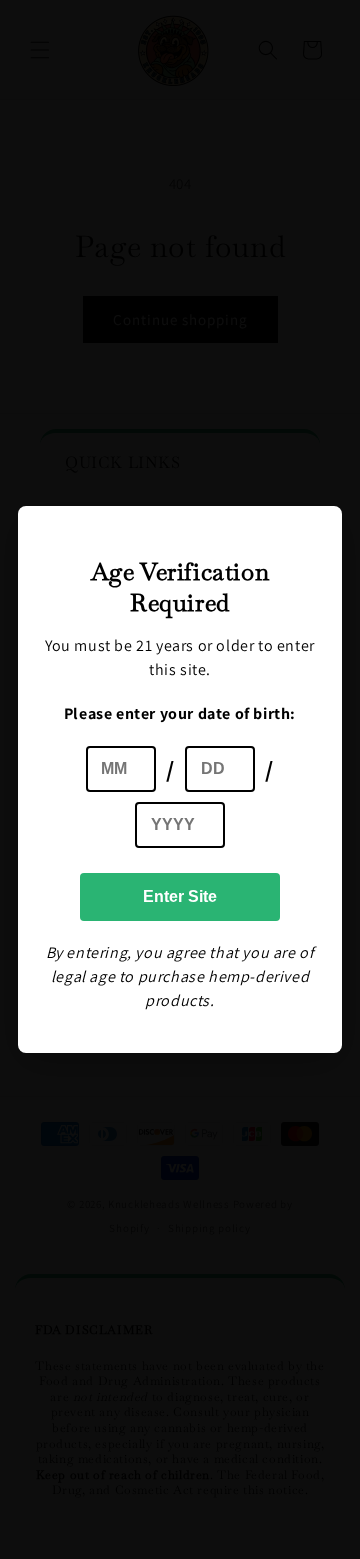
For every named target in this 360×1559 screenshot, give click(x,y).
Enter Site (180, 896)
